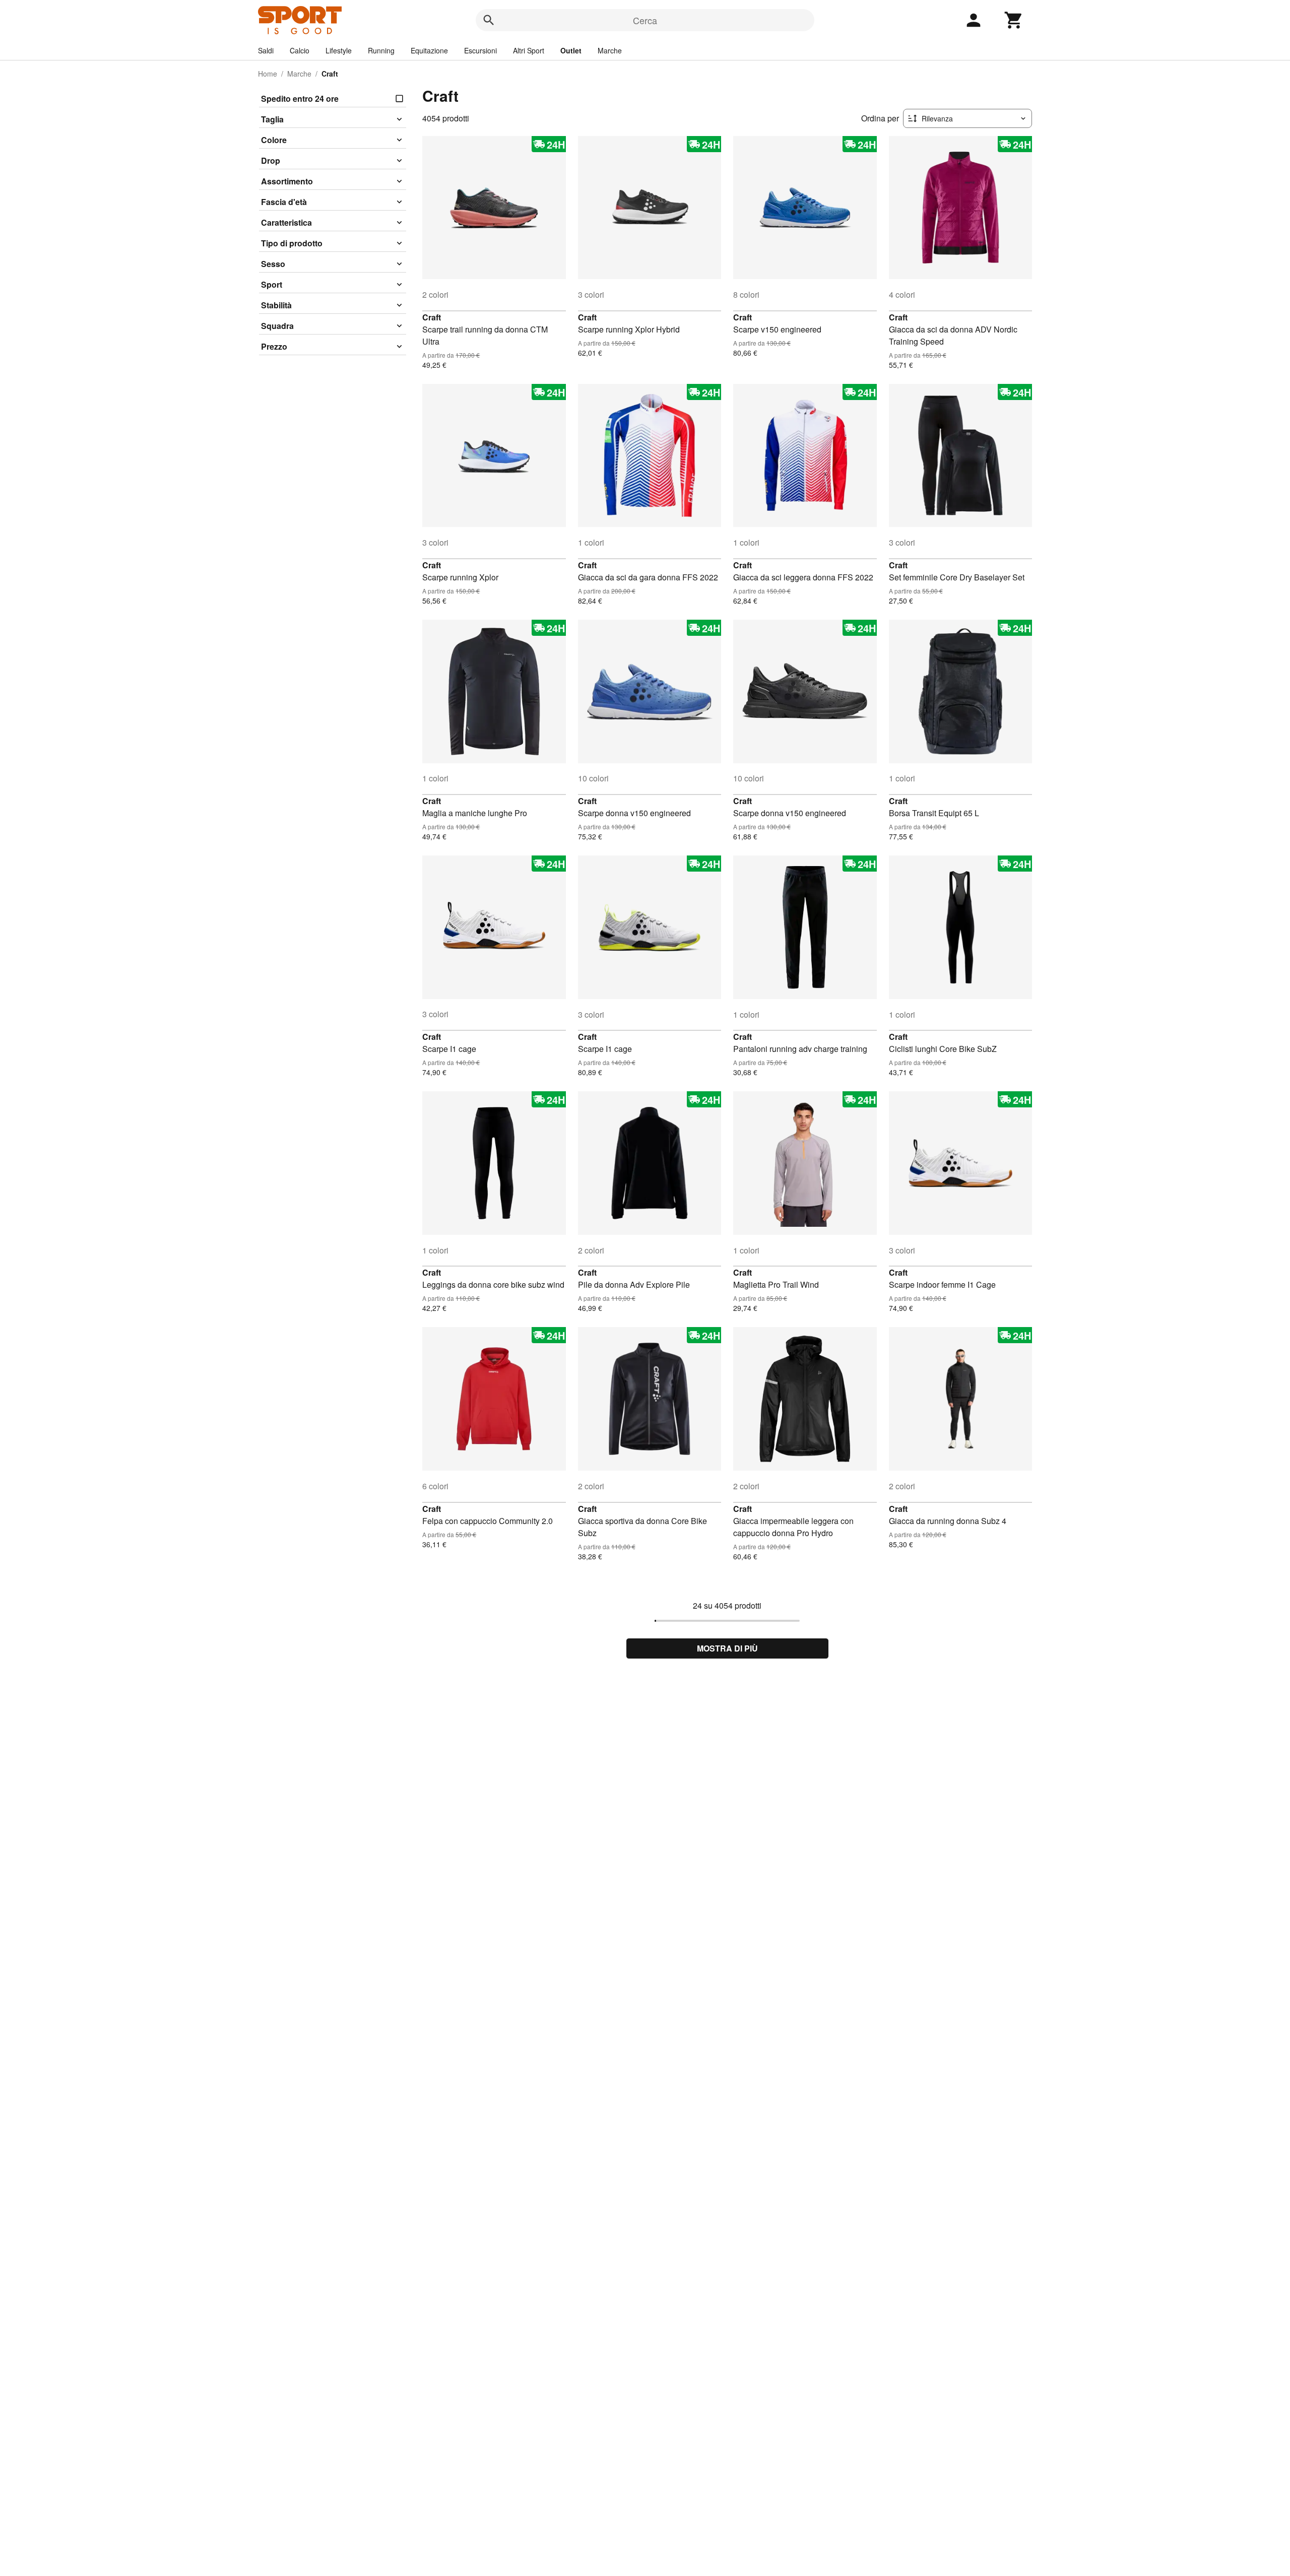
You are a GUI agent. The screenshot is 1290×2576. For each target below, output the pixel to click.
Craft (432, 317)
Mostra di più (727, 1648)
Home (268, 74)
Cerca (645, 20)
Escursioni (480, 50)
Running (381, 50)
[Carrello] (1014, 20)
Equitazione (429, 50)
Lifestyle (339, 50)
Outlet (571, 50)
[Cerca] (489, 20)
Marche (610, 50)
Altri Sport (529, 50)
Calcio (300, 50)
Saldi (266, 50)
